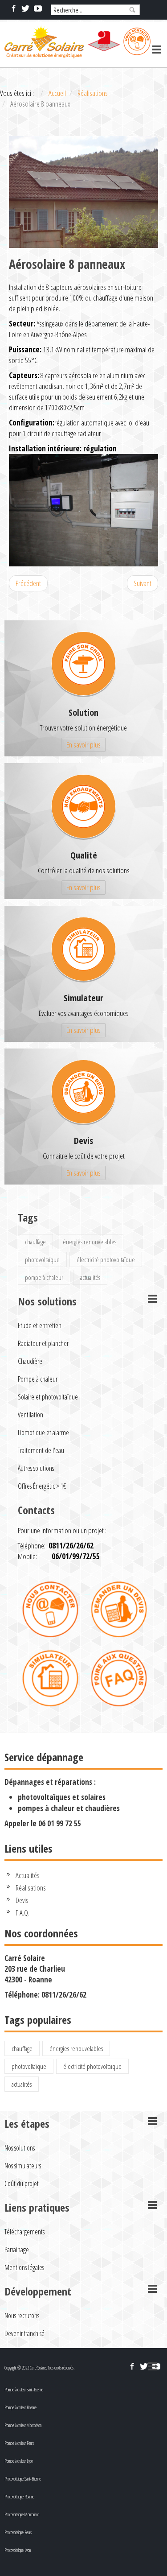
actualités (90, 1277)
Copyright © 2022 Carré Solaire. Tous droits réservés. (39, 2368)
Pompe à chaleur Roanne (20, 2407)
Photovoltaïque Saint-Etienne (23, 2479)
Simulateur (83, 998)
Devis (83, 1141)
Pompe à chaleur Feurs (19, 2443)
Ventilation (31, 1415)
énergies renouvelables (90, 1242)
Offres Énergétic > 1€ (42, 1486)
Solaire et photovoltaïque (48, 1397)
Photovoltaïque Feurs (18, 2532)
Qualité (84, 855)
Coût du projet (22, 2184)
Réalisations (31, 1888)
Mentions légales (24, 2267)
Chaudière (30, 1361)
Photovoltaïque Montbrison (22, 2514)
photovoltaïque (42, 1259)
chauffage (35, 1242)
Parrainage (17, 2250)
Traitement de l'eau (41, 1450)
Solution (83, 712)
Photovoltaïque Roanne (19, 2497)
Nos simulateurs (23, 2166)
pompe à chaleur (44, 1277)
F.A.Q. (22, 1913)
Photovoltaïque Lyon (18, 2550)
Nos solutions (20, 2148)
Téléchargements (24, 2232)
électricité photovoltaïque (106, 1259)
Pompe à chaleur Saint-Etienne (24, 2390)
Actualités (28, 1875)
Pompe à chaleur (38, 1379)
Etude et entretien (40, 1325)
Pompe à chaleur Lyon (19, 2461)
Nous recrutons (22, 2316)
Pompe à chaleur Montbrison (23, 2425)
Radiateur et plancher (43, 1343)
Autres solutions (36, 1468)
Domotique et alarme (43, 1432)
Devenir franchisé (24, 2333)
